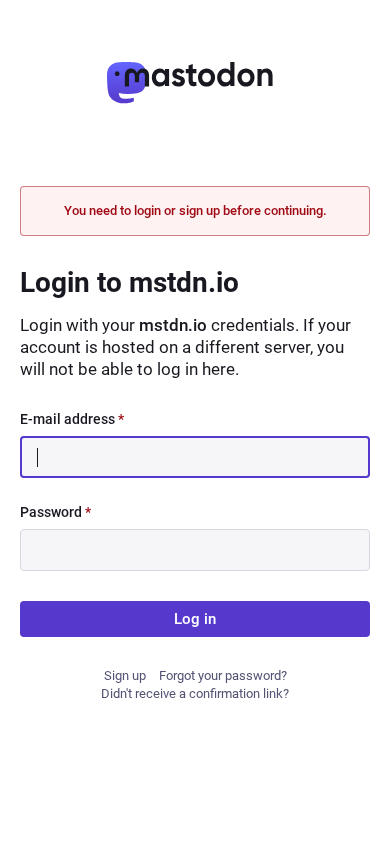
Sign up (125, 675)
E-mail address (72, 419)
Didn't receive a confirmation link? (195, 693)
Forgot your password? (223, 675)
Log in (195, 619)
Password (55, 512)
